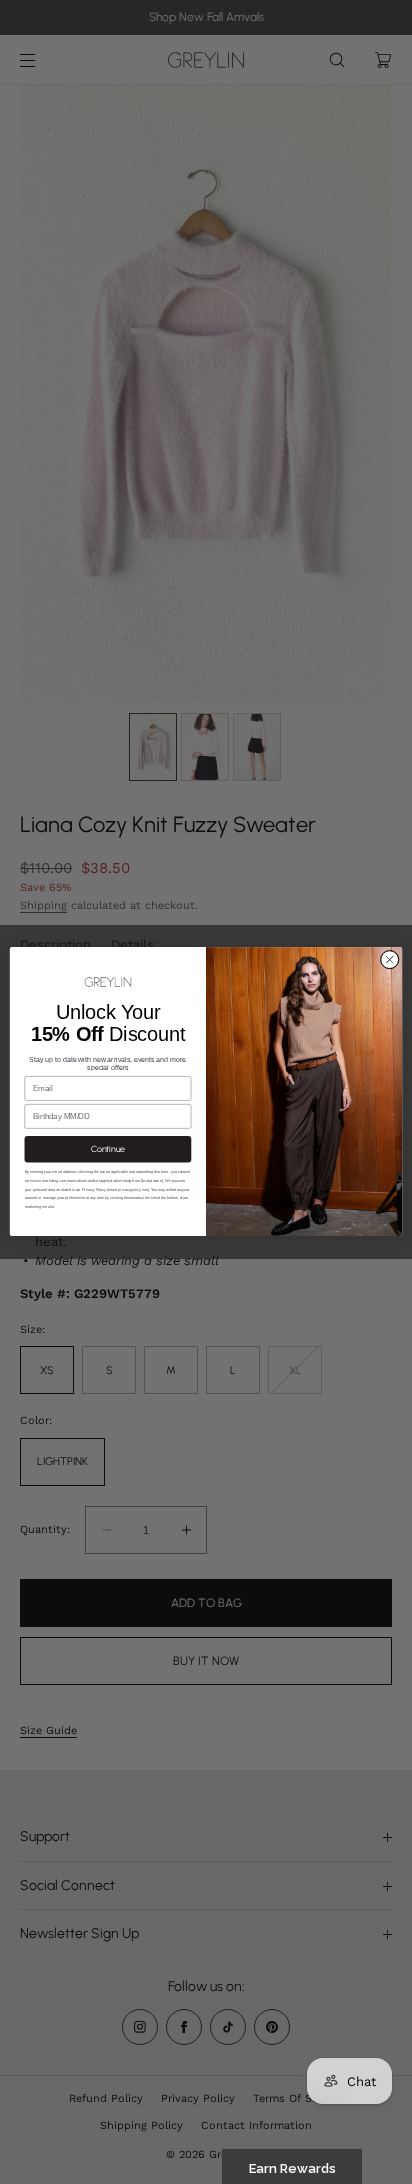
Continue (108, 1149)
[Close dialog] (389, 959)
